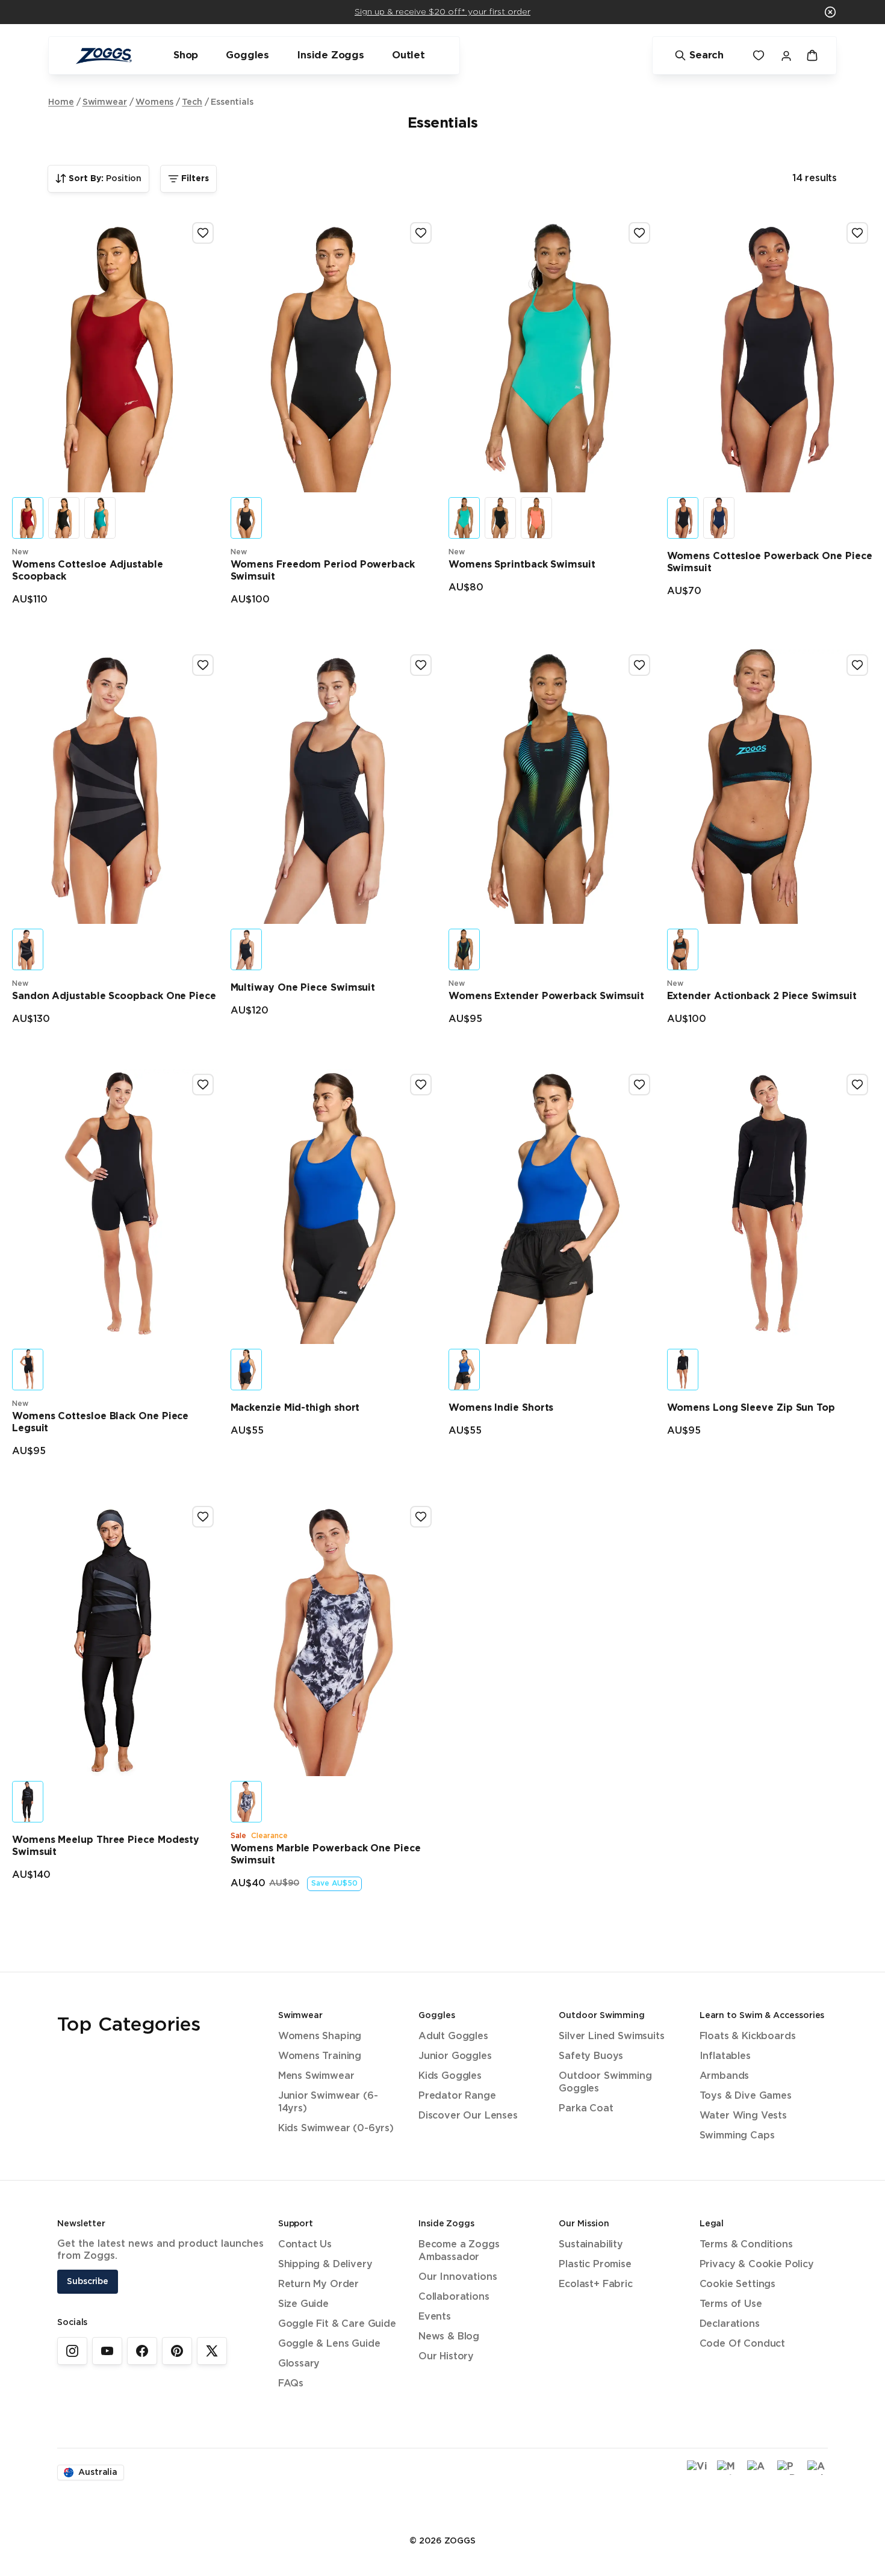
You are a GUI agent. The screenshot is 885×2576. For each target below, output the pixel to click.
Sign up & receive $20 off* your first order (442, 12)
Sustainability (591, 2245)
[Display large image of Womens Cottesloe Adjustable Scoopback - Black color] (64, 518)
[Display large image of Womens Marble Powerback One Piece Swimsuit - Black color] (246, 1802)
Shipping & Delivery (325, 2265)
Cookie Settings (737, 2284)
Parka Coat (586, 2109)
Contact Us (305, 2245)
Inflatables (725, 2056)
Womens (155, 102)
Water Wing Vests (743, 2116)
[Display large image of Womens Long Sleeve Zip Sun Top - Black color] (683, 1370)
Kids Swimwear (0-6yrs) (336, 2129)
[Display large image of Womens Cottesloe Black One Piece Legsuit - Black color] (28, 1370)
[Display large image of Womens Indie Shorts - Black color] (464, 1370)
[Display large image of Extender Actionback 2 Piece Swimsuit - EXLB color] (683, 949)
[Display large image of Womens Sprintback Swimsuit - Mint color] (464, 518)
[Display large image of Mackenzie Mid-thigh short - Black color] (246, 1370)
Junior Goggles (455, 2056)
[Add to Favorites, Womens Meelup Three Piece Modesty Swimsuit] (203, 1517)
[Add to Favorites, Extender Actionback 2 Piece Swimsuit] (857, 665)
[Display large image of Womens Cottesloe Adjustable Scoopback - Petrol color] (100, 518)
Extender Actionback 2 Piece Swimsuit (762, 996)
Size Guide (303, 2304)
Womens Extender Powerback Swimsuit (546, 996)
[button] (830, 12)
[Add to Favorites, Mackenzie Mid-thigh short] (421, 1085)
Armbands (725, 2076)
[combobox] (98, 179)
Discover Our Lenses (468, 2116)
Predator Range (457, 2096)
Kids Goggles (450, 2076)
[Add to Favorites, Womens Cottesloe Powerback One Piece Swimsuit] (857, 233)
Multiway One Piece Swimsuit (303, 988)
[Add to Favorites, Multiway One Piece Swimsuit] (421, 665)
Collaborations (454, 2297)
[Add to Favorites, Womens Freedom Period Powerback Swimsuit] (421, 233)
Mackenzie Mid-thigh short (295, 1408)
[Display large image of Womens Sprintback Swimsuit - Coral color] (536, 518)
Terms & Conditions (746, 2245)
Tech (192, 102)
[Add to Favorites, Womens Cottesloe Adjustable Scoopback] (203, 233)
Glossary (299, 2364)
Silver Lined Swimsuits (611, 2036)
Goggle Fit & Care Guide (337, 2324)
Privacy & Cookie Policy (757, 2265)
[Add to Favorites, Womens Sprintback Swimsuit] (639, 233)
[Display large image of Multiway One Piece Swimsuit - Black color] (246, 949)
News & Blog (449, 2337)
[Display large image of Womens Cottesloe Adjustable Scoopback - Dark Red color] (28, 518)
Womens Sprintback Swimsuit (522, 565)
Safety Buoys (591, 2056)
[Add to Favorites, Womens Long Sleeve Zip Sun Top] (857, 1085)
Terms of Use (731, 2304)
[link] (72, 2351)
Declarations (730, 2324)
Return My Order (318, 2284)
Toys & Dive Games (746, 2096)
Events (435, 2317)
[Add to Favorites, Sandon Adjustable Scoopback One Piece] (203, 665)
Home (61, 102)
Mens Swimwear (316, 2076)
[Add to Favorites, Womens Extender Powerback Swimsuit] (639, 665)
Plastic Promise (595, 2265)
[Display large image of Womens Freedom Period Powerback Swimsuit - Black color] (246, 518)
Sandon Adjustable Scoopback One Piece (114, 996)
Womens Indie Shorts (501, 1408)
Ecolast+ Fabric (595, 2284)
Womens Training (320, 2056)
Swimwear (105, 102)
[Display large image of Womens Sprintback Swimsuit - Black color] (500, 518)
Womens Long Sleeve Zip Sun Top (751, 1408)
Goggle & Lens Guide (329, 2344)
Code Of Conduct (742, 2344)
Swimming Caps (737, 2136)
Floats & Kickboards (748, 2036)
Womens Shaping (320, 2036)
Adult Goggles (453, 2036)
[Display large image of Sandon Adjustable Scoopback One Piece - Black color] (28, 949)
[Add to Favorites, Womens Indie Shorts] (639, 1085)
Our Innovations (458, 2277)
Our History (446, 2357)
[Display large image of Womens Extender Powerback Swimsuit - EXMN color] (464, 949)
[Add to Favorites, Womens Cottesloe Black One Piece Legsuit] (203, 1085)
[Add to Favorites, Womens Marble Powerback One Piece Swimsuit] (421, 1517)
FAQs (291, 2384)
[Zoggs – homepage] (104, 56)
